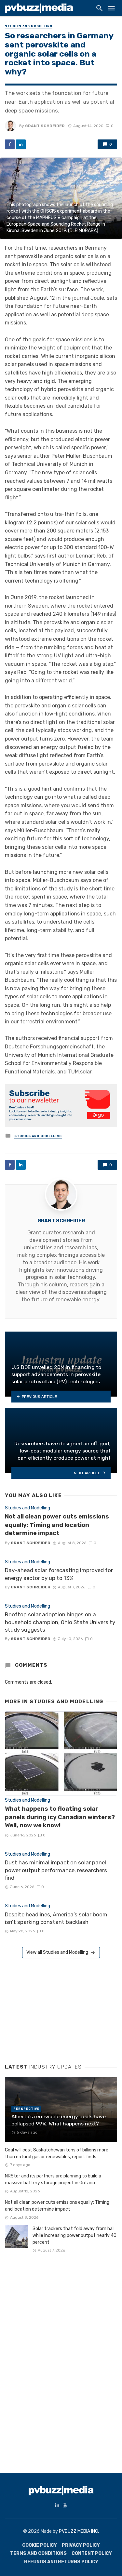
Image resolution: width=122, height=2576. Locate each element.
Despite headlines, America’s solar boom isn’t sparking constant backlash (56, 1918)
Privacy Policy (81, 2545)
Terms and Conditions (38, 2553)
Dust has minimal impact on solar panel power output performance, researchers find (56, 1870)
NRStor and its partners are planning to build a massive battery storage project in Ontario (53, 2179)
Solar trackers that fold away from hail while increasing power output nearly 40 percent (75, 2235)
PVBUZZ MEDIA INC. (79, 2531)
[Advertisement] (54, 2008)
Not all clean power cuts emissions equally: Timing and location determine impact (57, 1525)
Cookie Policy (40, 2545)
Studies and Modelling (29, 26)
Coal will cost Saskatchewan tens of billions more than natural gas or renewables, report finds (57, 2153)
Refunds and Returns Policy (61, 2562)
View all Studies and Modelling (57, 1952)
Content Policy (92, 2553)
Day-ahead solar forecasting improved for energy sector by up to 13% (59, 1574)
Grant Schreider (45, 126)
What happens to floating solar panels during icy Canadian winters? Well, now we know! (60, 1817)
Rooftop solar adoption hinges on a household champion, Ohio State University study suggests (60, 1622)
